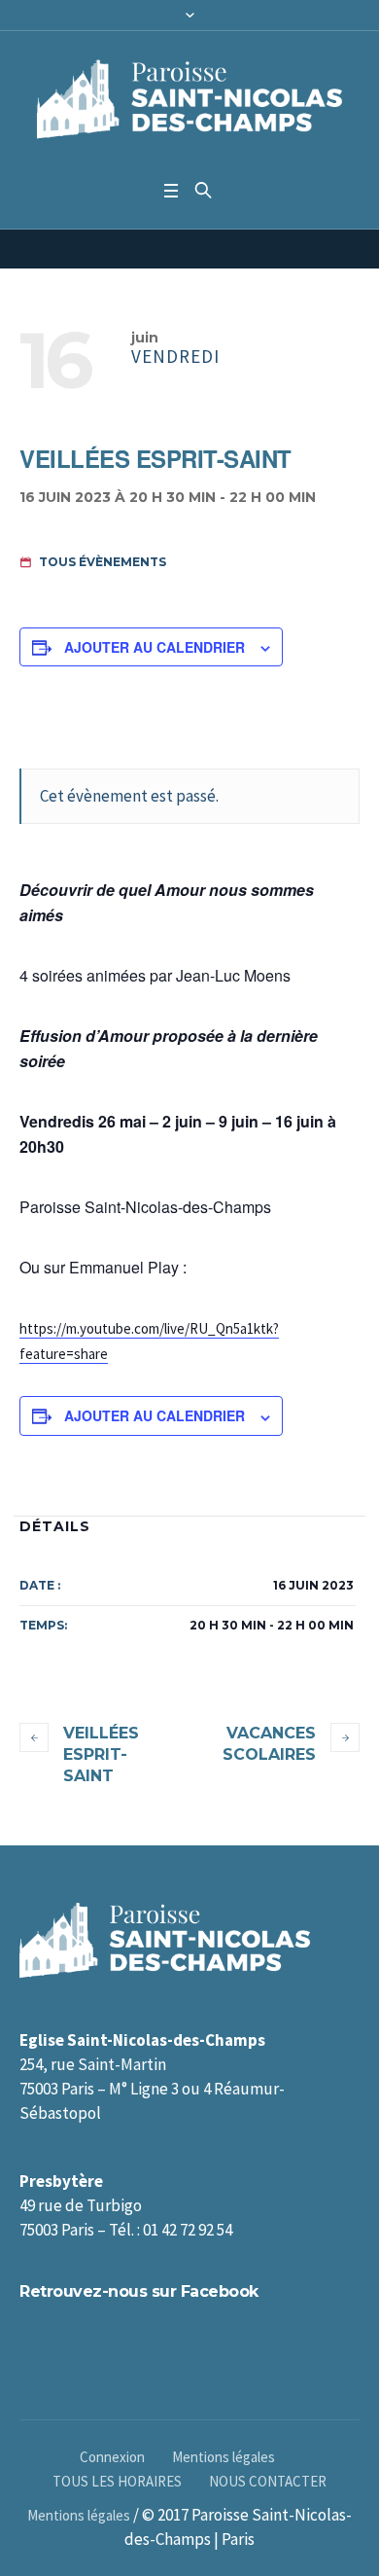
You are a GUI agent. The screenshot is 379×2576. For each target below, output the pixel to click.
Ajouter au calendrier (155, 647)
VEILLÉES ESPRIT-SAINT (101, 1754)
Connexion (112, 2457)
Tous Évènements (101, 562)
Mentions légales (224, 2457)
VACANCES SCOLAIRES (269, 1744)
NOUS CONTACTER (268, 2481)
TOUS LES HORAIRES (117, 2481)
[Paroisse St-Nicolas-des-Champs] (189, 101)
